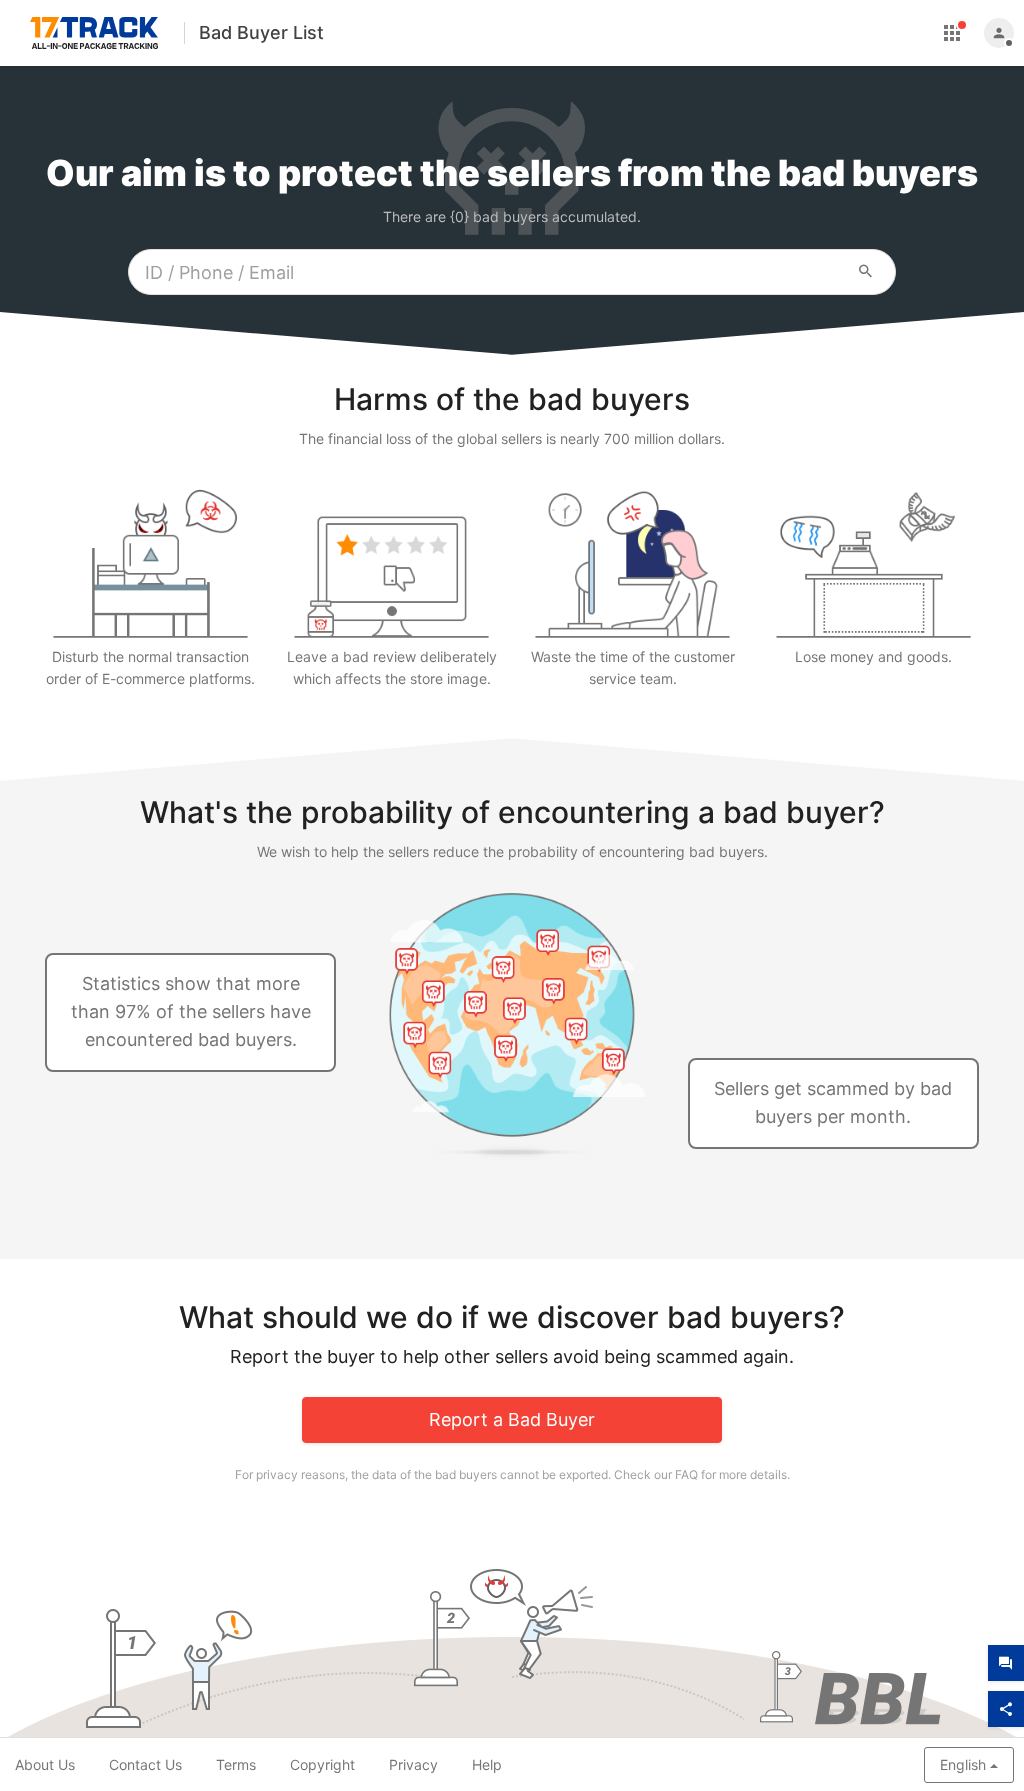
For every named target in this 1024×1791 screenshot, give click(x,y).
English (963, 1764)
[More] (952, 33)
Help (487, 1764)
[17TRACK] (94, 35)
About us (45, 1764)
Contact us (145, 1764)
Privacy (413, 1764)
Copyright (322, 1764)
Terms (236, 1764)
